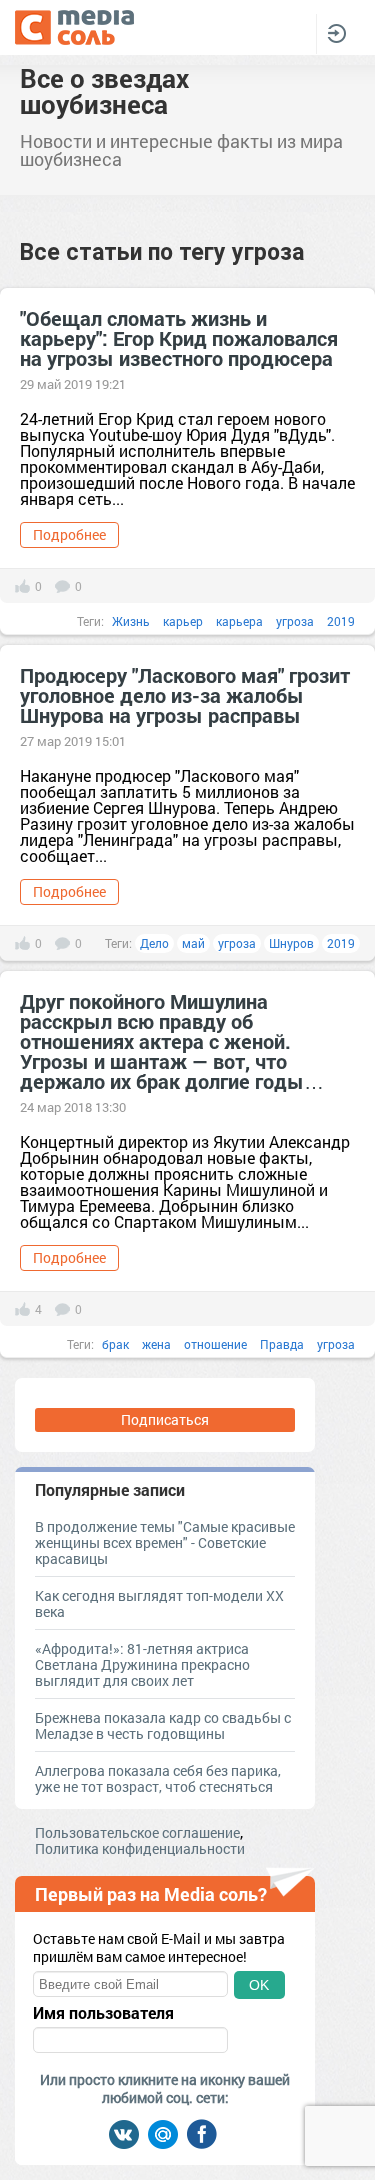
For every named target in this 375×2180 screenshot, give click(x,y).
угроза (295, 621)
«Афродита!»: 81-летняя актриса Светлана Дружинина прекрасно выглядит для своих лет (142, 1664)
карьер (183, 621)
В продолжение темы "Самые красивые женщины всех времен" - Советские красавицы (165, 1542)
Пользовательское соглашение (137, 1832)
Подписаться (165, 1419)
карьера (239, 621)
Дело (154, 943)
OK (259, 1985)
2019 (341, 621)
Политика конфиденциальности (140, 1848)
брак (115, 1344)
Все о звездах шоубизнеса (104, 91)
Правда (282, 1344)
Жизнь (131, 621)
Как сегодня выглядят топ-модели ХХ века (159, 1603)
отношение (215, 1344)
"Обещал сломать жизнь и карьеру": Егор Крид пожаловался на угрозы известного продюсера (179, 338)
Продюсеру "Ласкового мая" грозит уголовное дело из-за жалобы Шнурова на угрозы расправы (185, 695)
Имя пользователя (103, 2013)
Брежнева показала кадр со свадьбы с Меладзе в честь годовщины (163, 1725)
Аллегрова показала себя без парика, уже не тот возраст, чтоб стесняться (158, 1778)
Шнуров (291, 943)
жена (156, 1344)
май (193, 943)
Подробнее (69, 534)
